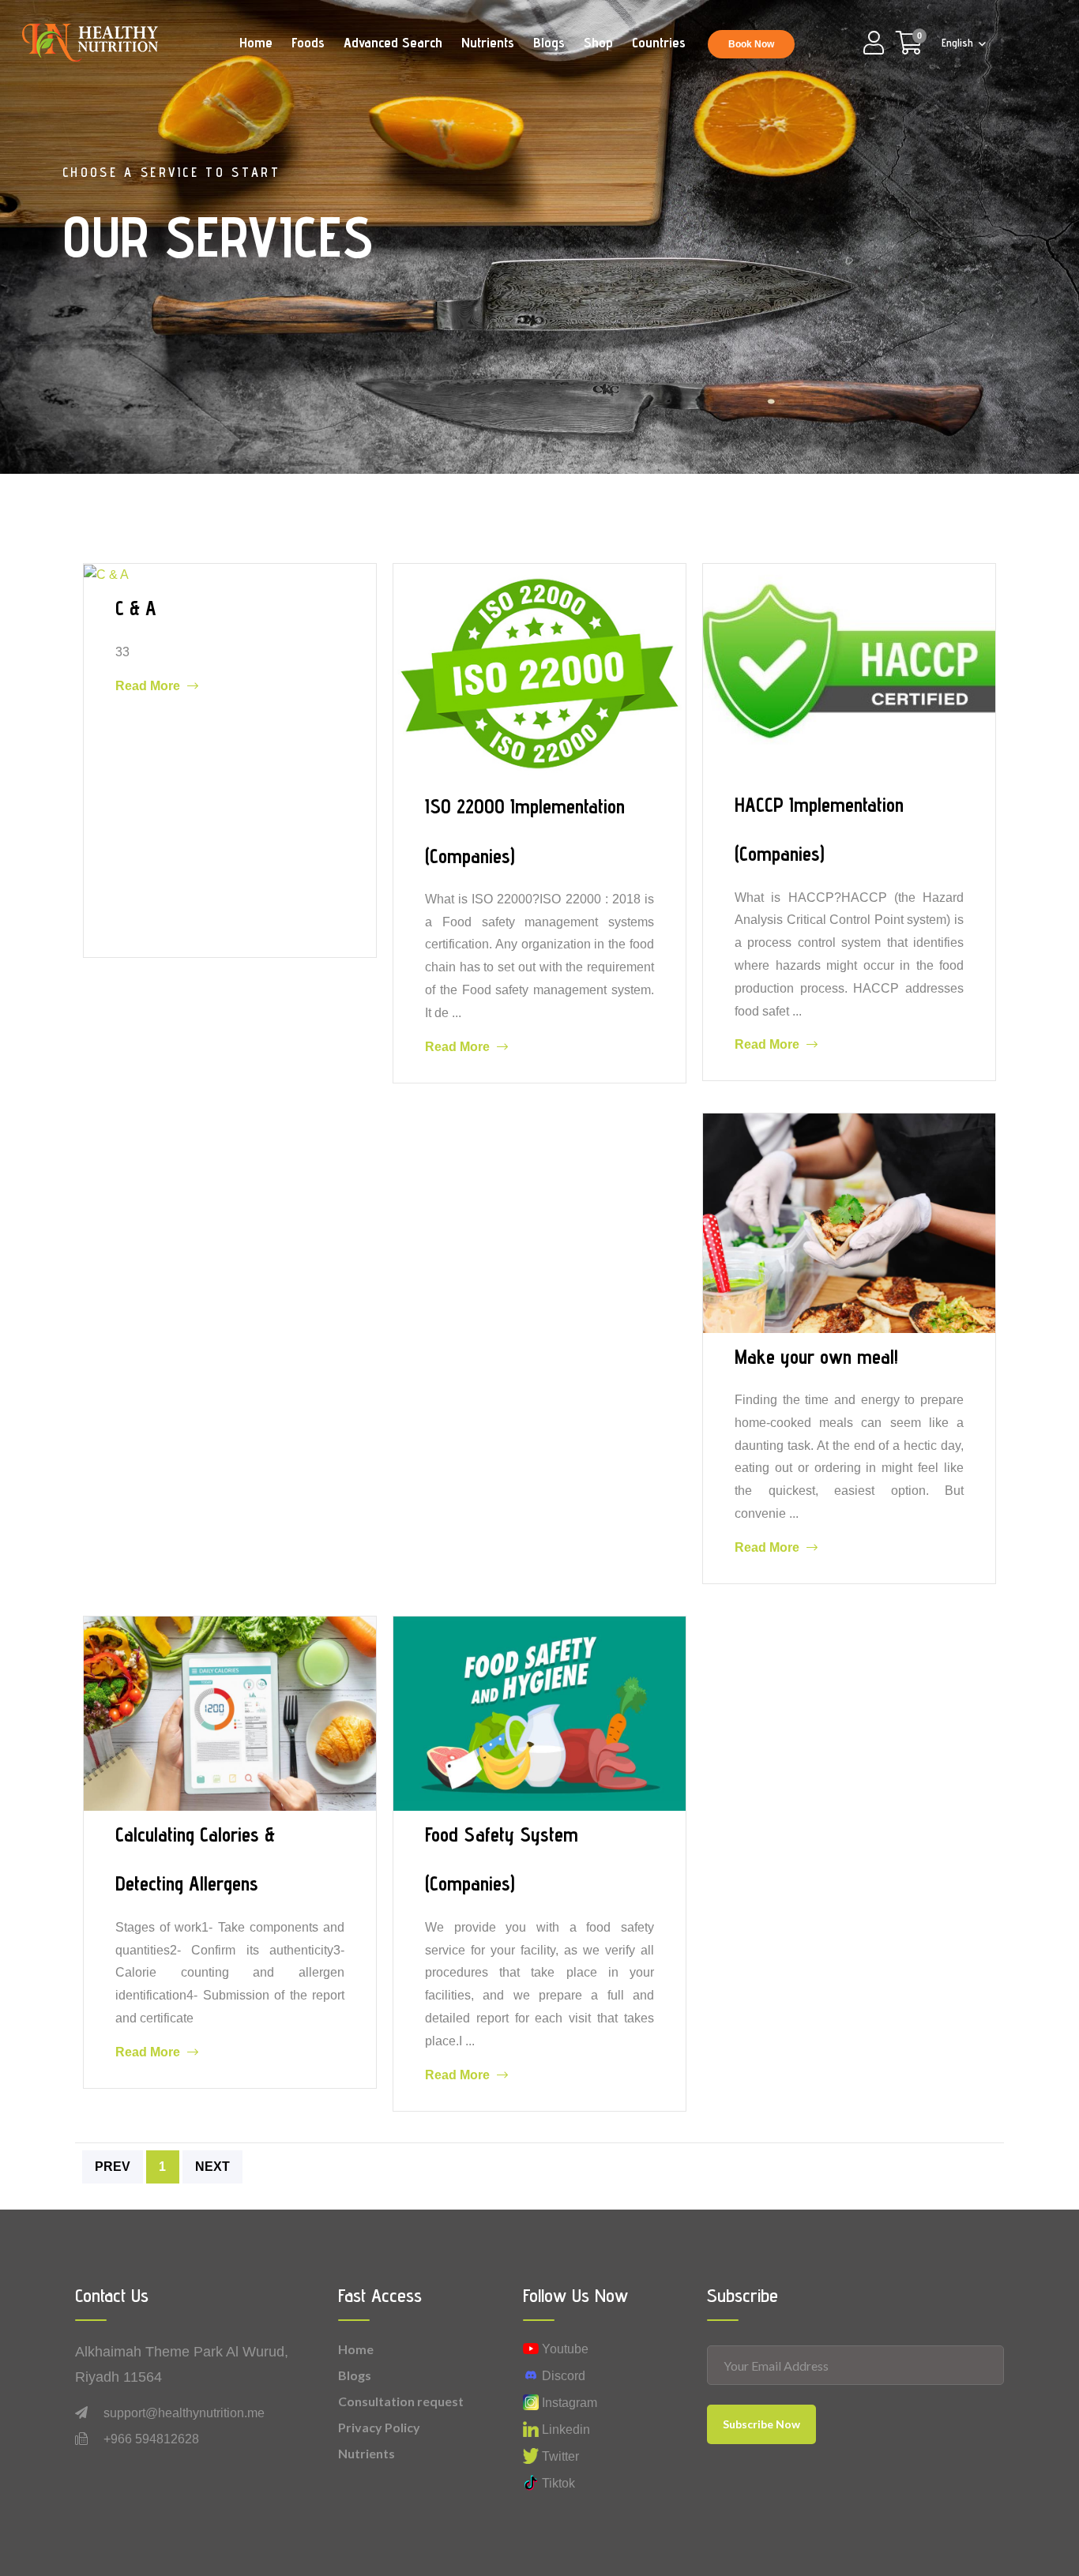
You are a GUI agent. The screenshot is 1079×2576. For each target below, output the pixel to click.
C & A (136, 608)
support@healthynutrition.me (184, 2413)
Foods (308, 42)
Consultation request (401, 2401)
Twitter (559, 2456)
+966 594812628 (151, 2439)
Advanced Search (393, 42)
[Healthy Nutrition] (90, 41)
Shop (598, 42)
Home (256, 42)
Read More (149, 685)
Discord (562, 2376)
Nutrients (488, 42)
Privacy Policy (379, 2427)
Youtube (564, 2349)
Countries (659, 42)
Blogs (549, 42)
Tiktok (557, 2483)
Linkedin (564, 2430)
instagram (568, 2403)
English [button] (959, 43)
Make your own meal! (816, 1357)
